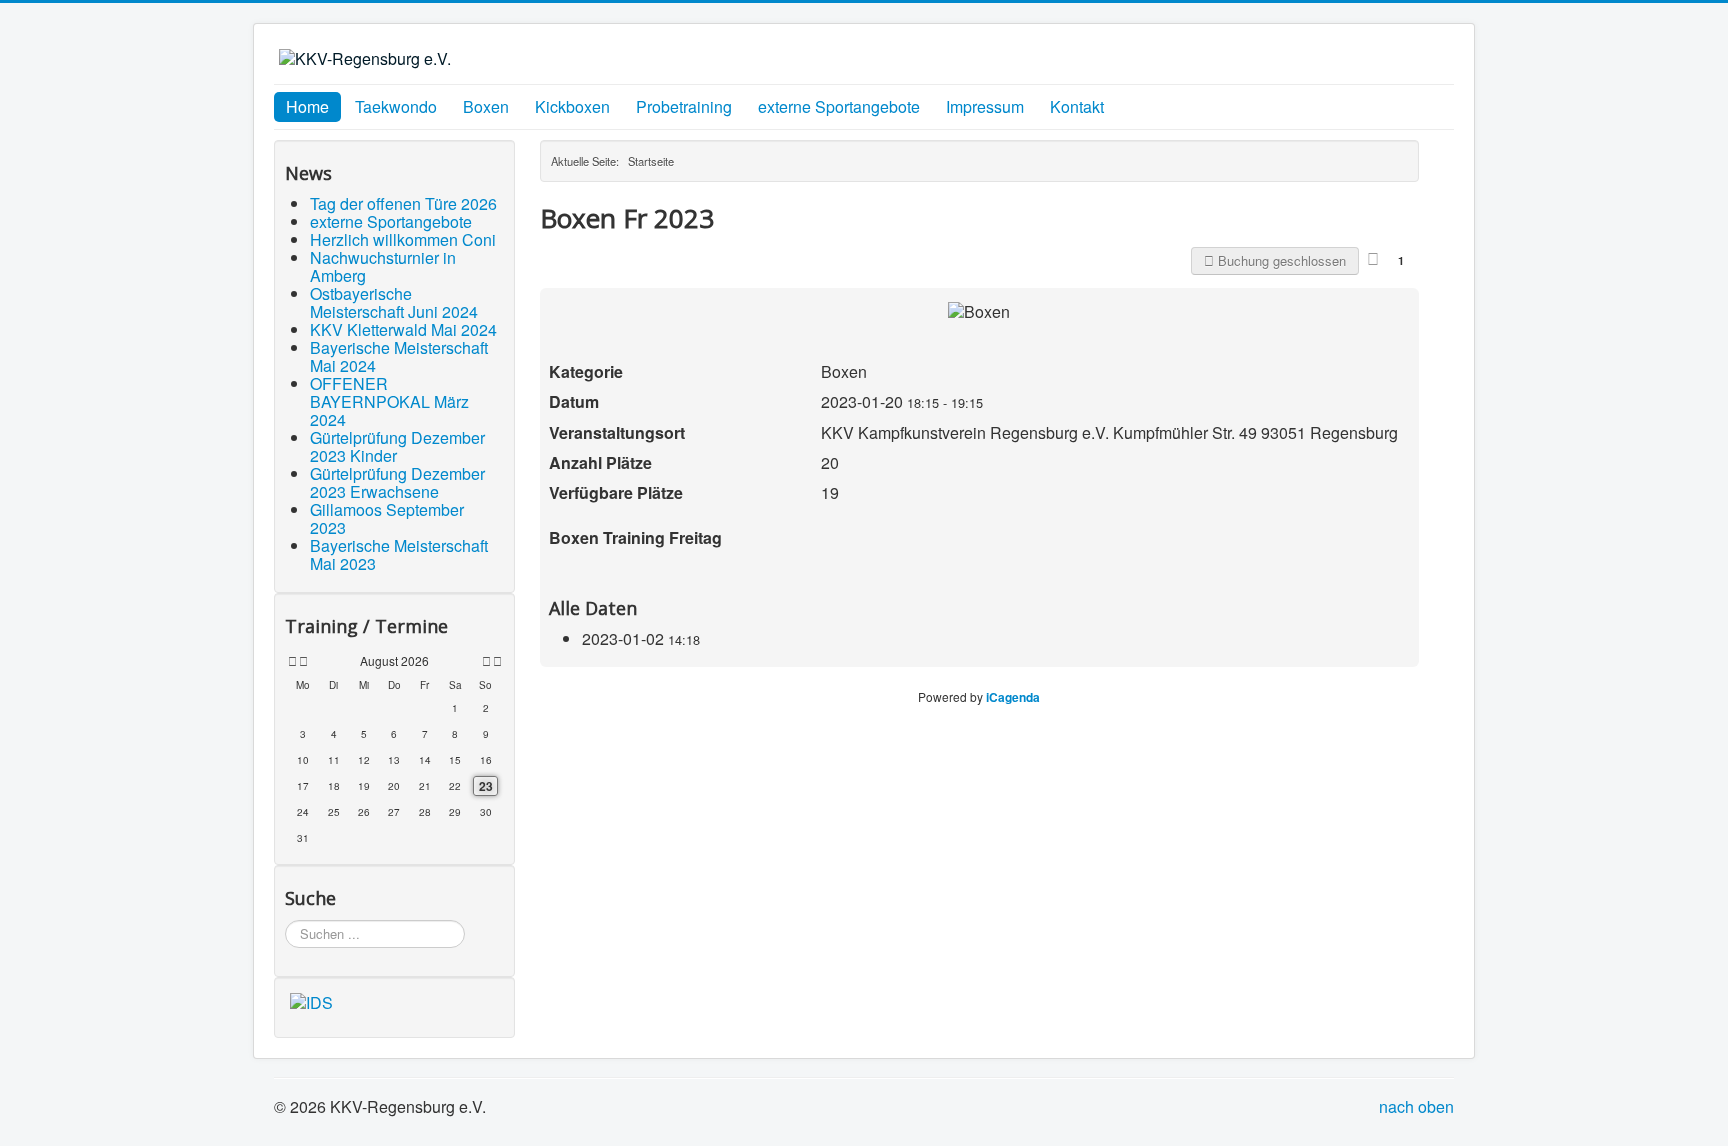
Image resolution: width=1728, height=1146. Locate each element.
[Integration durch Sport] (311, 1000)
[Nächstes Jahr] (496, 661)
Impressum (985, 106)
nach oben (1416, 1106)
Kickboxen (572, 106)
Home (307, 106)
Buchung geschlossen (1280, 260)
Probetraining (684, 106)
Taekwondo (396, 106)
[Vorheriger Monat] (303, 661)
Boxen (486, 106)
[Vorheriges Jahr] (291, 661)
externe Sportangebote (839, 106)
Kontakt (1077, 106)
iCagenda (1013, 697)
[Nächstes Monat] (486, 661)
